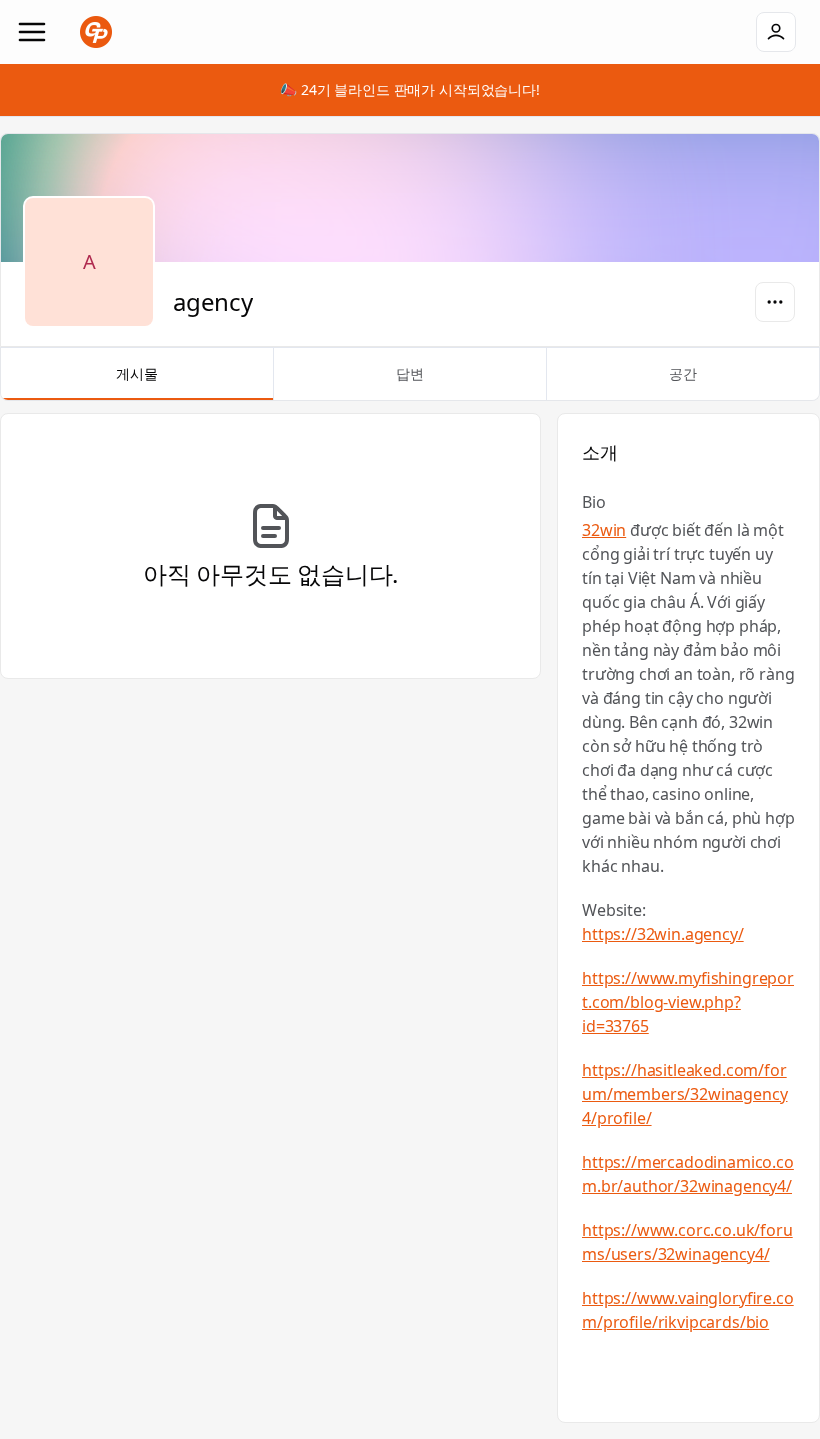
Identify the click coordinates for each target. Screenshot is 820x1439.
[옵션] (775, 302)
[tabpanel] (410, 918)
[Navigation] (32, 32)
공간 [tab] (683, 373)
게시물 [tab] (137, 373)
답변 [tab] (410, 373)
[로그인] (776, 32)
